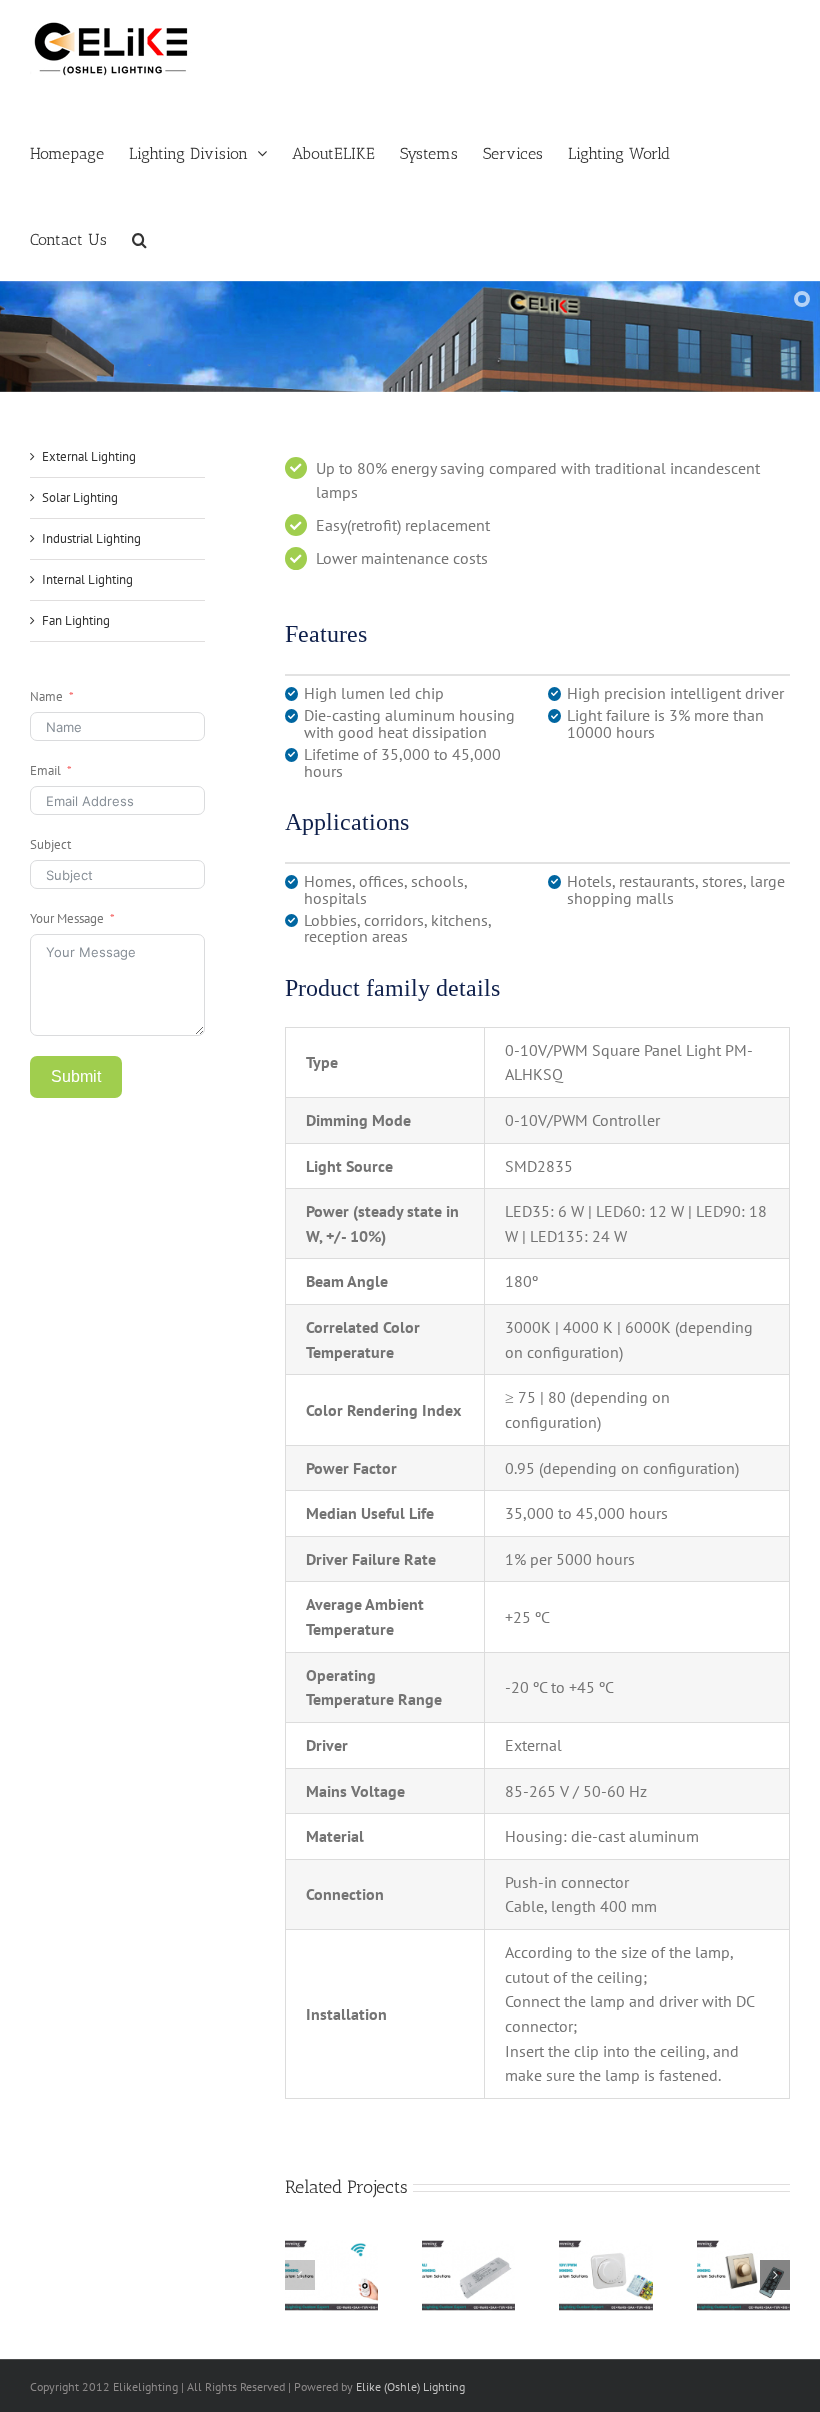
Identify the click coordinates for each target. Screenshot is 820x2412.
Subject (50, 844)
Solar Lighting (80, 497)
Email (45, 770)
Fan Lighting (76, 620)
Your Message (67, 918)
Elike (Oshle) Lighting (410, 2386)
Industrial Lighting (91, 538)
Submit (76, 1076)
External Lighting (89, 456)
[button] (139, 238)
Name (46, 696)
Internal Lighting (87, 579)
